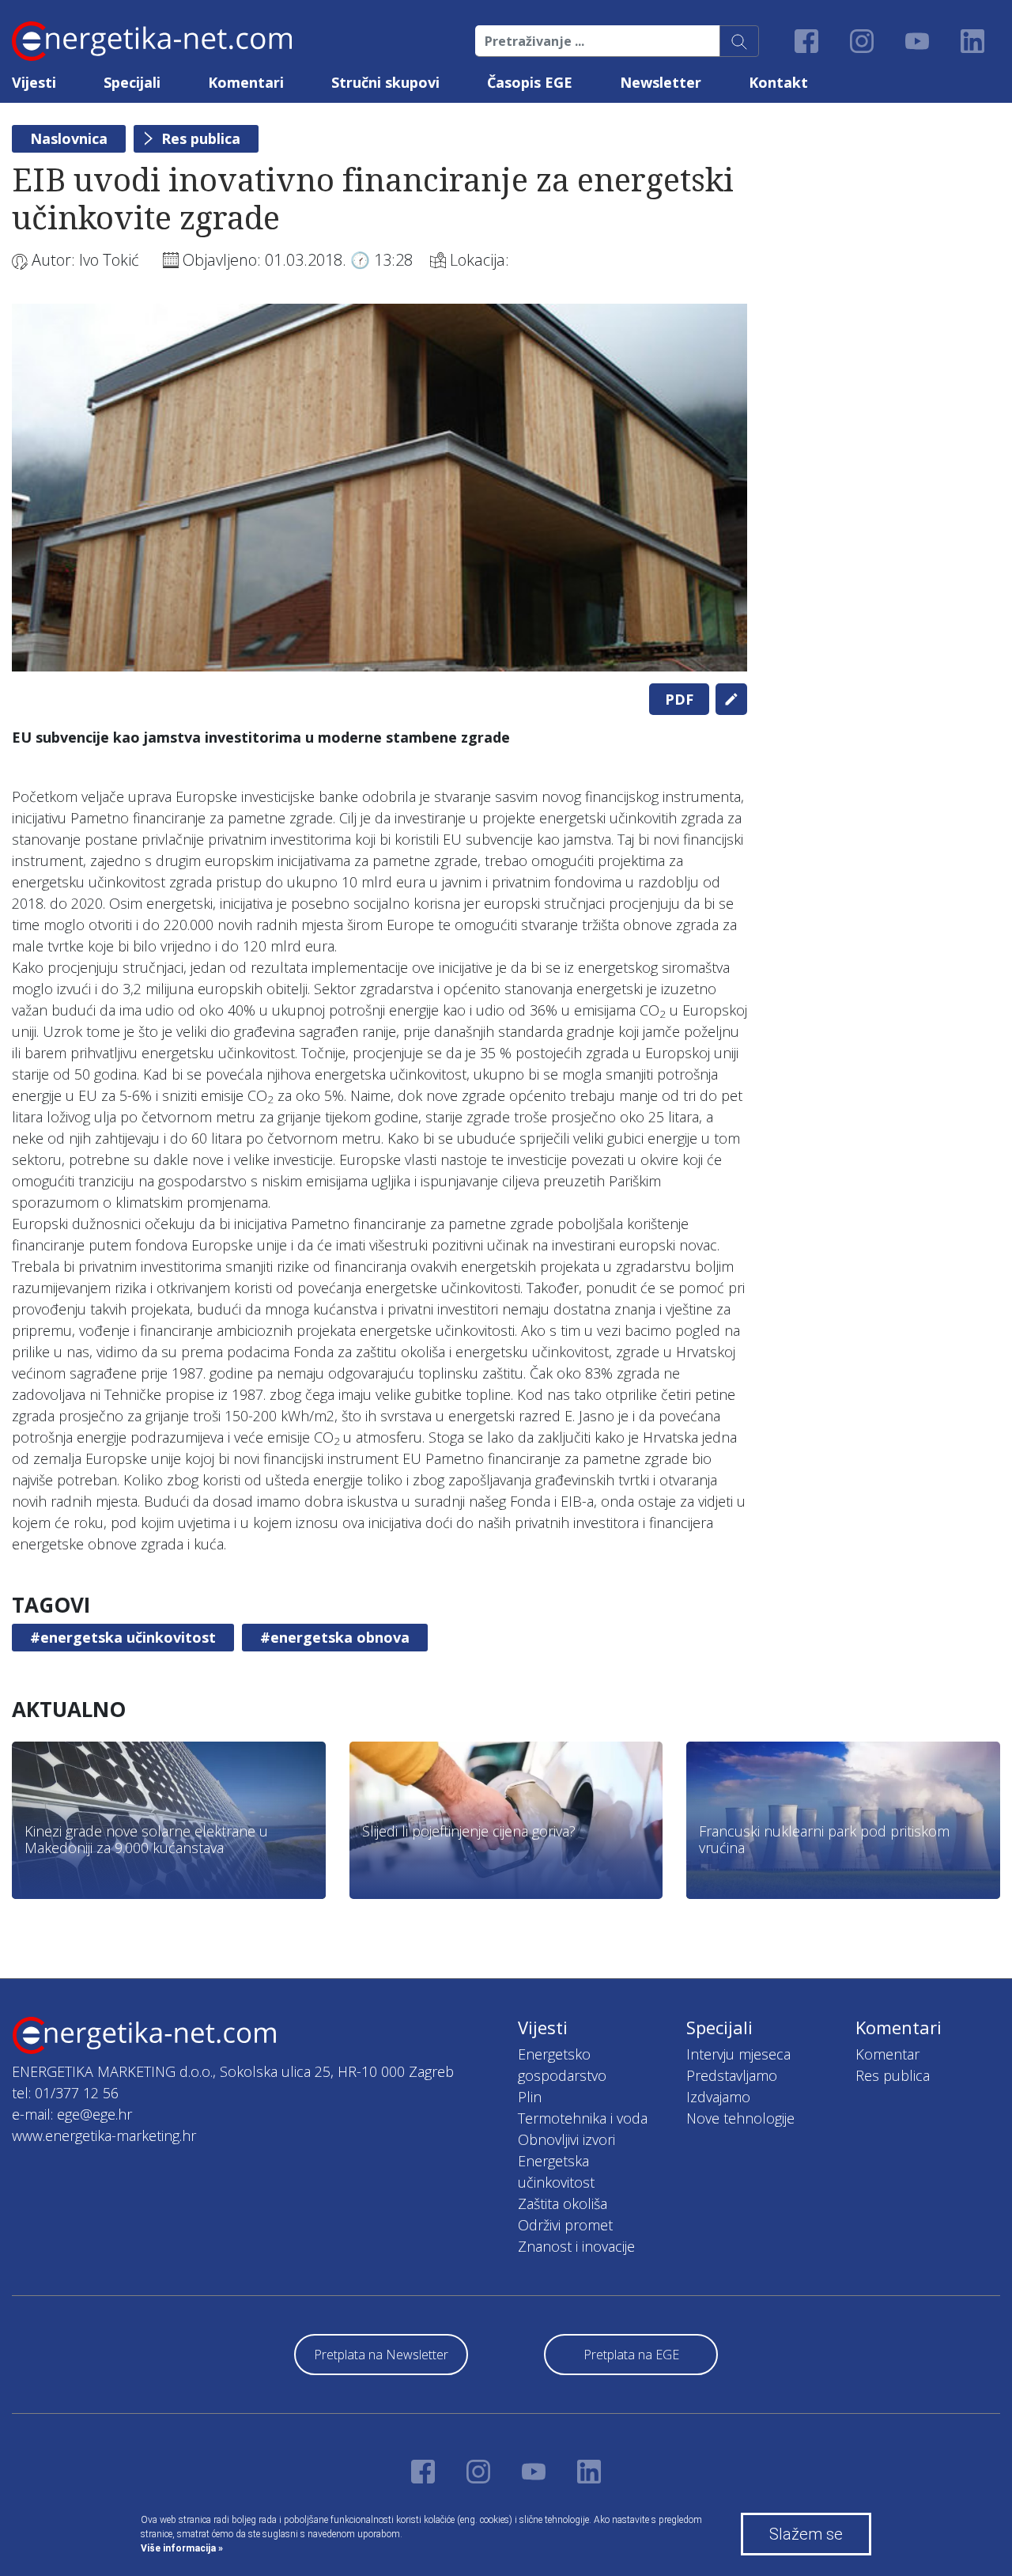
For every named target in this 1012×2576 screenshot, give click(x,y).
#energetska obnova (335, 1637)
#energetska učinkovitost (123, 1637)
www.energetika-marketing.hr (104, 2135)
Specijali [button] (132, 82)
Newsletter (661, 82)
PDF (679, 699)
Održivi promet (565, 2225)
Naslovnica (69, 138)
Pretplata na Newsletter (381, 2355)
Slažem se (806, 2534)
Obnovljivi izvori (566, 2139)
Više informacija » (182, 2548)
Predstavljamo (732, 2075)
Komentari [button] (246, 82)
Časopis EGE (530, 82)
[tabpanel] (379, 488)
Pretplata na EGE (631, 2355)
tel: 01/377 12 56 (65, 2093)
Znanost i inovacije (576, 2246)
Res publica (201, 138)
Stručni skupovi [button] (385, 82)
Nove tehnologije (740, 2118)
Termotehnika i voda (583, 2118)
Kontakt (778, 82)
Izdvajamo (718, 2097)
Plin (530, 2097)
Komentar (887, 2054)
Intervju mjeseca (738, 2054)
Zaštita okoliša (563, 2203)
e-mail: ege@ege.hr (72, 2114)
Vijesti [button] (34, 82)
